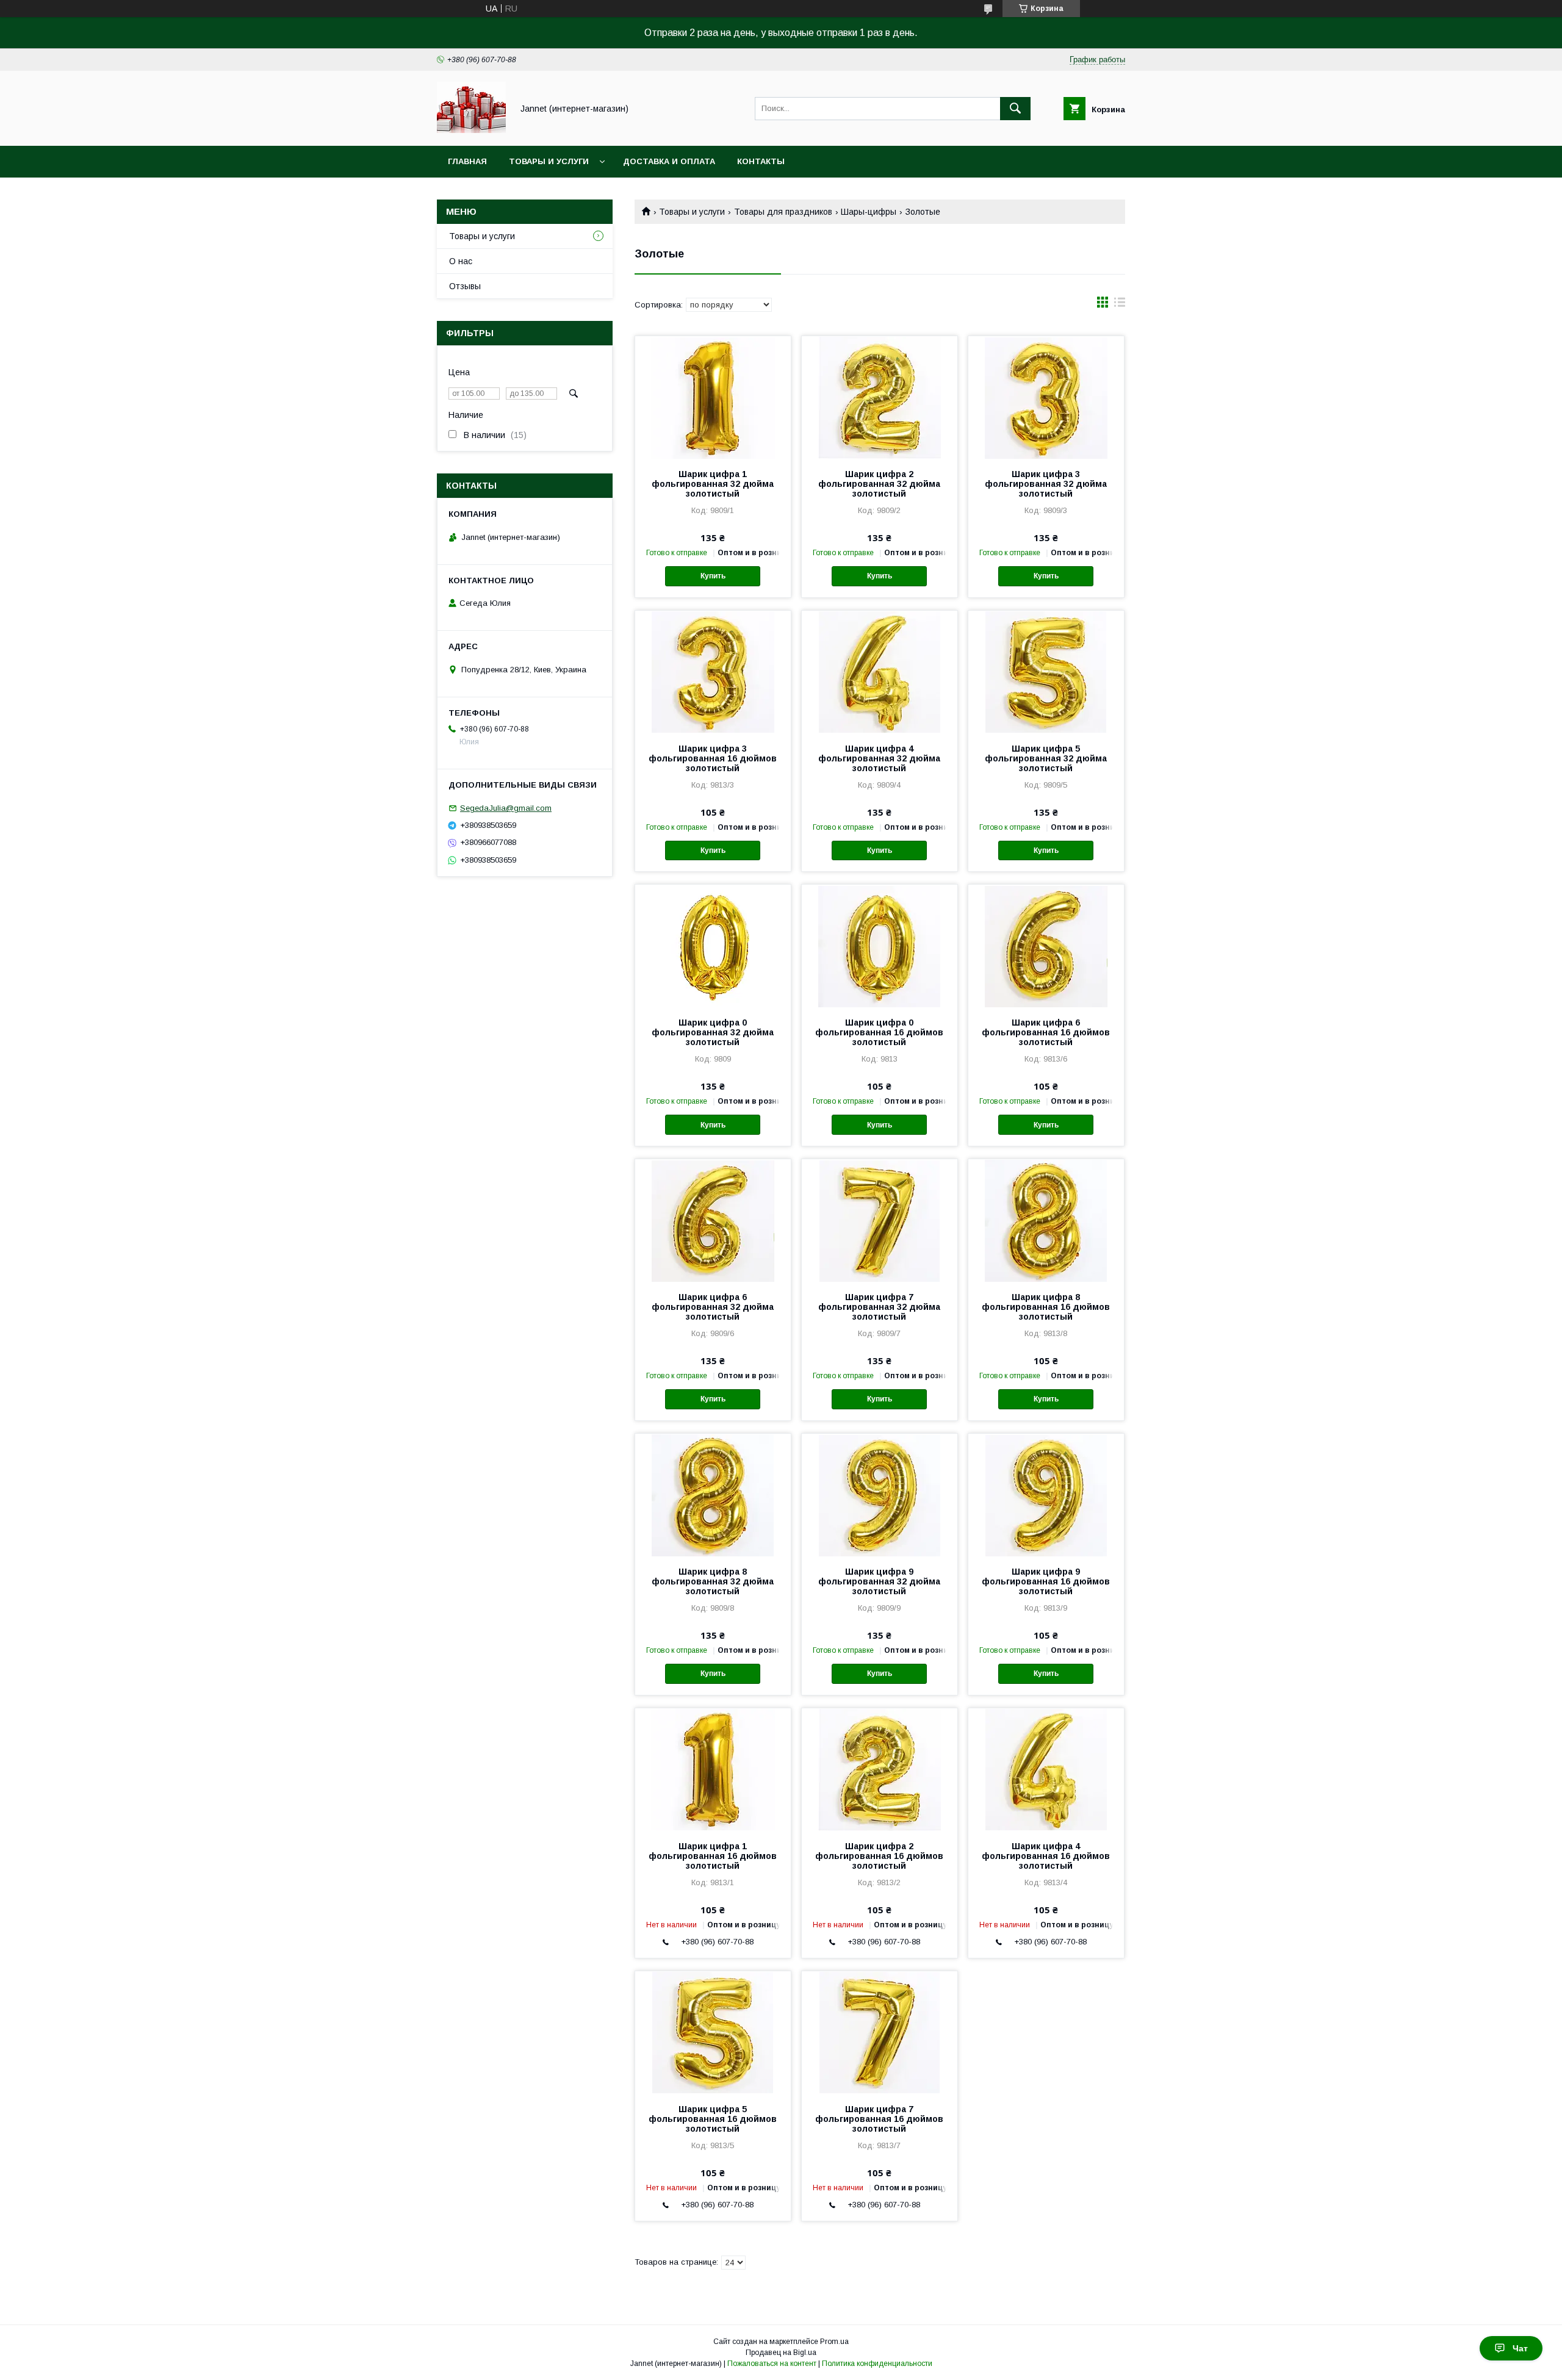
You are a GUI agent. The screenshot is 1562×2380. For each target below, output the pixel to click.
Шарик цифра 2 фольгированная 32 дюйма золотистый (879, 484)
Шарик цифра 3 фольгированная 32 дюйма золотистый (1046, 484)
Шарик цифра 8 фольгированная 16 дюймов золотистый (1046, 1307)
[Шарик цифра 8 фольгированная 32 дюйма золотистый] (713, 1495)
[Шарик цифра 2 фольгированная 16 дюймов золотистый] (880, 1769)
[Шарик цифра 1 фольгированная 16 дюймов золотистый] (713, 1769)
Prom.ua (834, 2342)
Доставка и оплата (669, 161)
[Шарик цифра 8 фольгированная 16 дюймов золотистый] (1046, 1220)
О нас (461, 261)
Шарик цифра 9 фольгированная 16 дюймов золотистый (1046, 1581)
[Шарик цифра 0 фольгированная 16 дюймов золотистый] (880, 946)
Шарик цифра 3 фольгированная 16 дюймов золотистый (713, 758)
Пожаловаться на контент (772, 2364)
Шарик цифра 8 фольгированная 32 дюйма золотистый (713, 1581)
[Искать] (1015, 109)
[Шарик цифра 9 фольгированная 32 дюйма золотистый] (880, 1495)
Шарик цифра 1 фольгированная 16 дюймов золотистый (713, 1856)
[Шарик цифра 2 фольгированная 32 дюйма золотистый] (880, 397)
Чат (1520, 2348)
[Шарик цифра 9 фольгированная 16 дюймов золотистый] (1046, 1495)
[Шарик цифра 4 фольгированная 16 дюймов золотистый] (1046, 1769)
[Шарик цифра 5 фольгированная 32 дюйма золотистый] (1046, 672)
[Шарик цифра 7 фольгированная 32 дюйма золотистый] (880, 1220)
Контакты (761, 161)
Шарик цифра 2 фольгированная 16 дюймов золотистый (879, 1856)
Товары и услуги (549, 161)
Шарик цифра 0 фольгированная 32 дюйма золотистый (713, 1032)
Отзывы (465, 286)
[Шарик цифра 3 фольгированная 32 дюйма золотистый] (1046, 397)
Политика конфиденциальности (877, 2364)
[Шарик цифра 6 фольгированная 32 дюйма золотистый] (713, 1220)
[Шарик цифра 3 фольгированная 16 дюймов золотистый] (713, 672)
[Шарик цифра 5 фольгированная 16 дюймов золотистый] (713, 2032)
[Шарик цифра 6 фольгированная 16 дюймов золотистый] (1046, 946)
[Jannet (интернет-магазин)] (471, 130)
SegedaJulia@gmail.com (506, 808)
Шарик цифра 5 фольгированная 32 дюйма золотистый (1046, 758)
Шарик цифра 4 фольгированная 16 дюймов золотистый (1046, 1856)
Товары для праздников (783, 212)
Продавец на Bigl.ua (781, 2353)
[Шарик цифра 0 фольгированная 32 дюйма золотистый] (713, 946)
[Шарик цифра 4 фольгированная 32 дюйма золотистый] (880, 672)
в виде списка (1120, 305)
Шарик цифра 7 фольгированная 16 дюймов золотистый (879, 2119)
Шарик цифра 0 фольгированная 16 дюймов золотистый (879, 1032)
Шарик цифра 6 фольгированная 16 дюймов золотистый (1046, 1032)
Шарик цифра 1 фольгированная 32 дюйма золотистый (713, 484)
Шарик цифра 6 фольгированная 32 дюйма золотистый (713, 1307)
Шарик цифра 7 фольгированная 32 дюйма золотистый (879, 1307)
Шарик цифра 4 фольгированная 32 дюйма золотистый (879, 758)
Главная (467, 161)
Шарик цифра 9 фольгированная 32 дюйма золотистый (879, 1581)
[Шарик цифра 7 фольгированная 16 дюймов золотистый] (880, 2032)
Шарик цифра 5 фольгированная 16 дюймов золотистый (713, 2119)
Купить (713, 576)
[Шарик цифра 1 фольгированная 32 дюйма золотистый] (713, 397)
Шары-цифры (869, 212)
